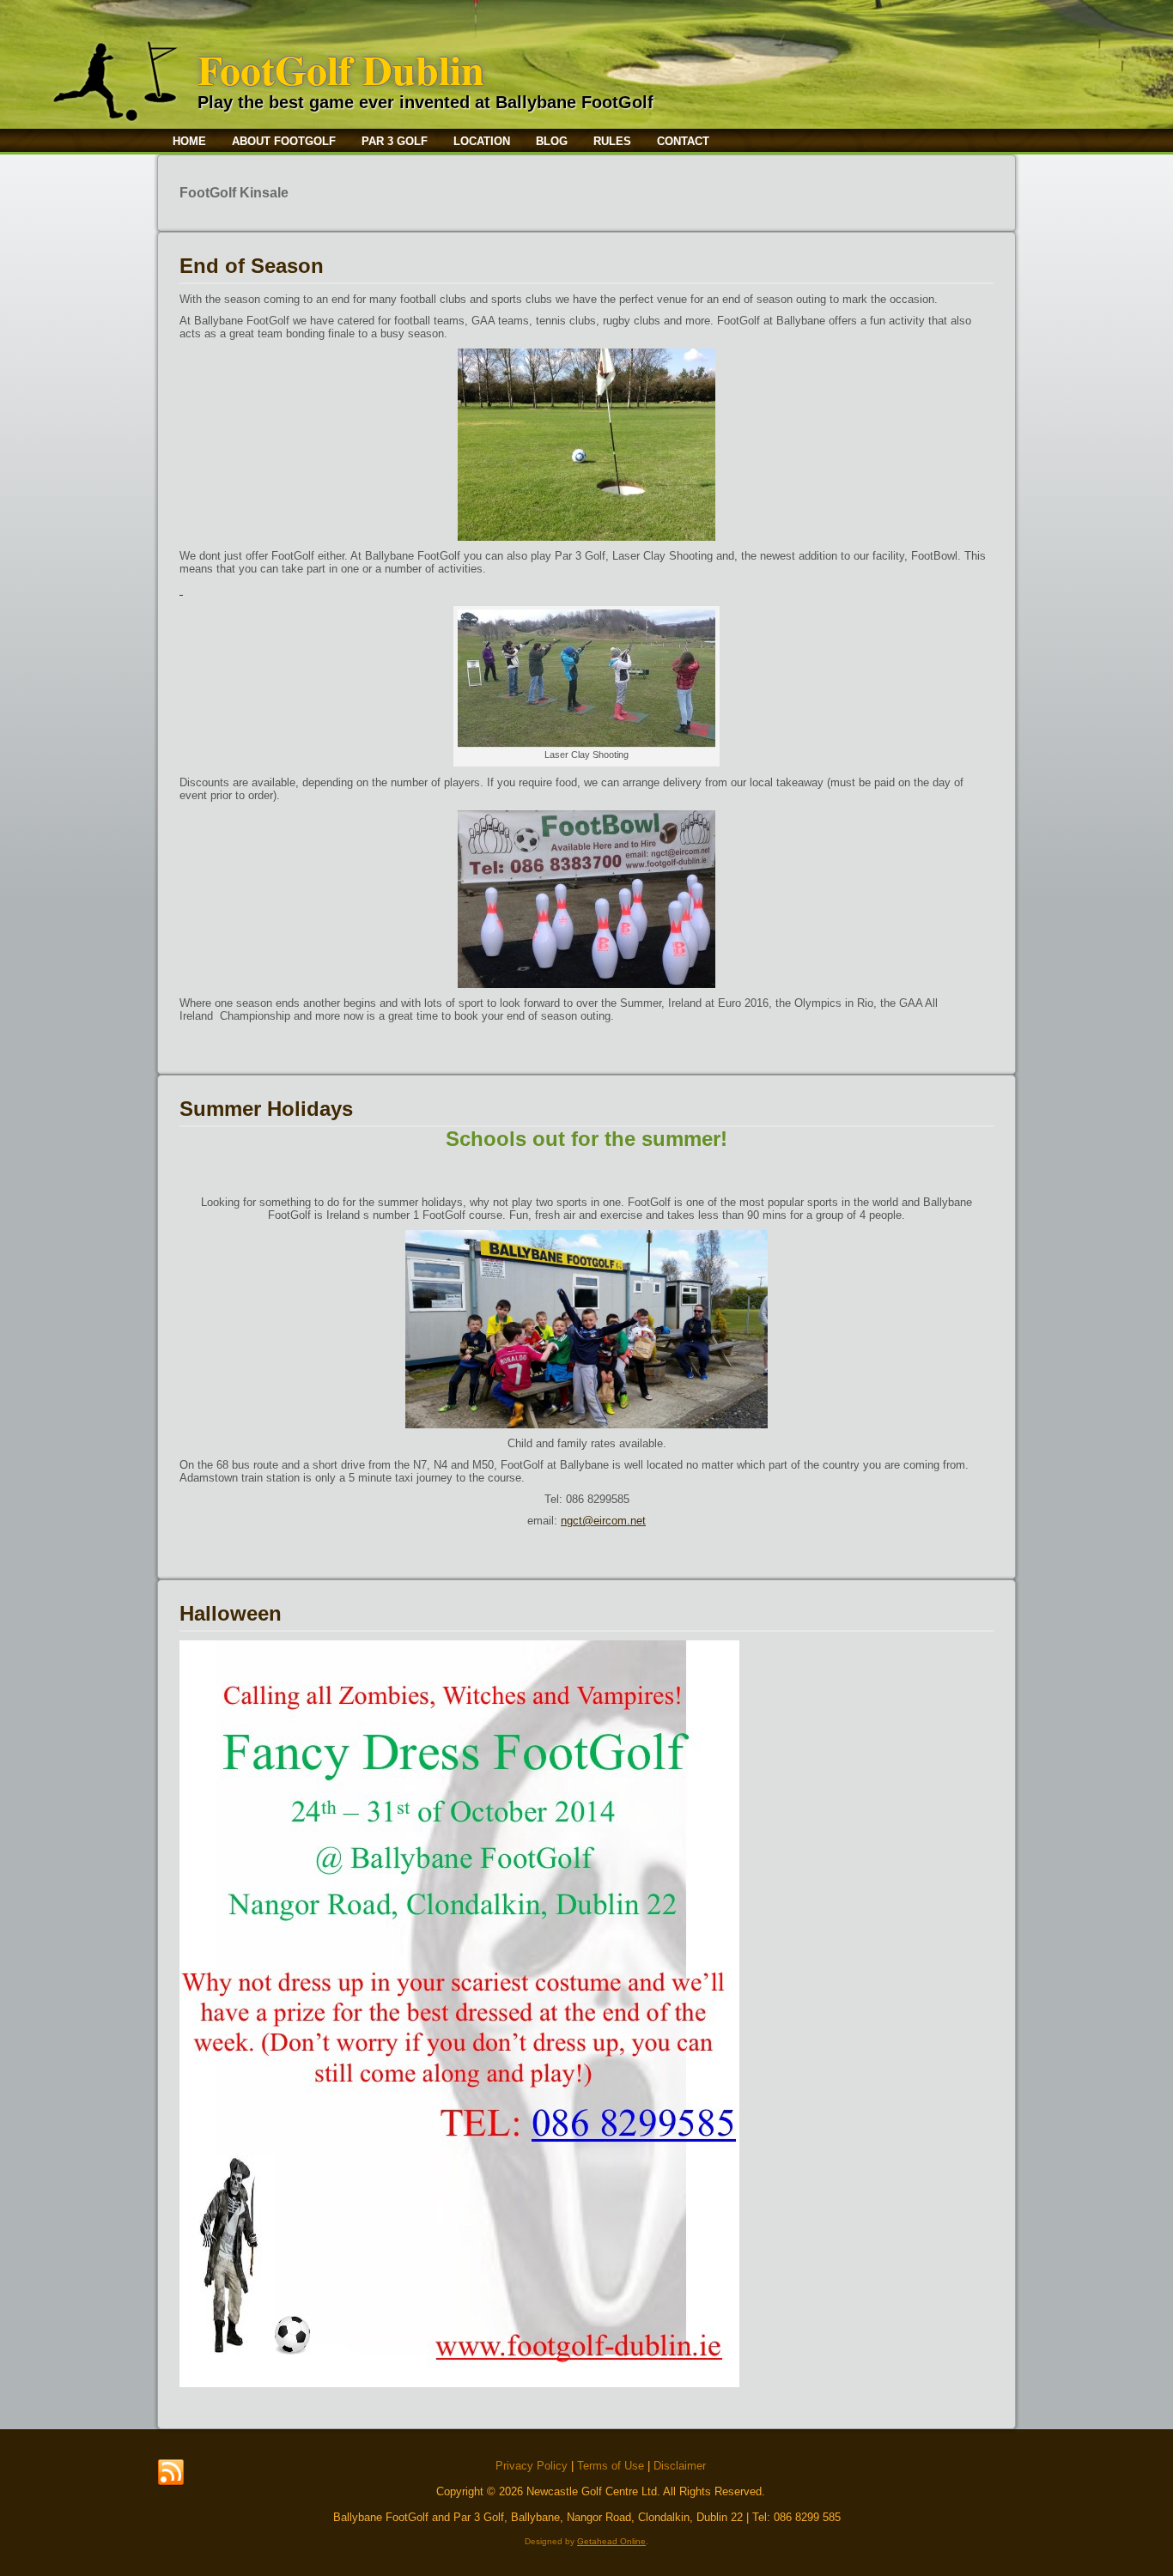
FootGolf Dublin (341, 69)
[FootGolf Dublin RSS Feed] (171, 2473)
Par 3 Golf (395, 141)
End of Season (252, 266)
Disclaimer (680, 2466)
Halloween (231, 1613)
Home (189, 141)
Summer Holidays (266, 1109)
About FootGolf (284, 141)
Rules (612, 141)
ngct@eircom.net (603, 1521)
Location (482, 141)
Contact (683, 141)
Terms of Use (611, 2466)
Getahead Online (611, 2541)
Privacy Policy (532, 2466)
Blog (552, 141)
